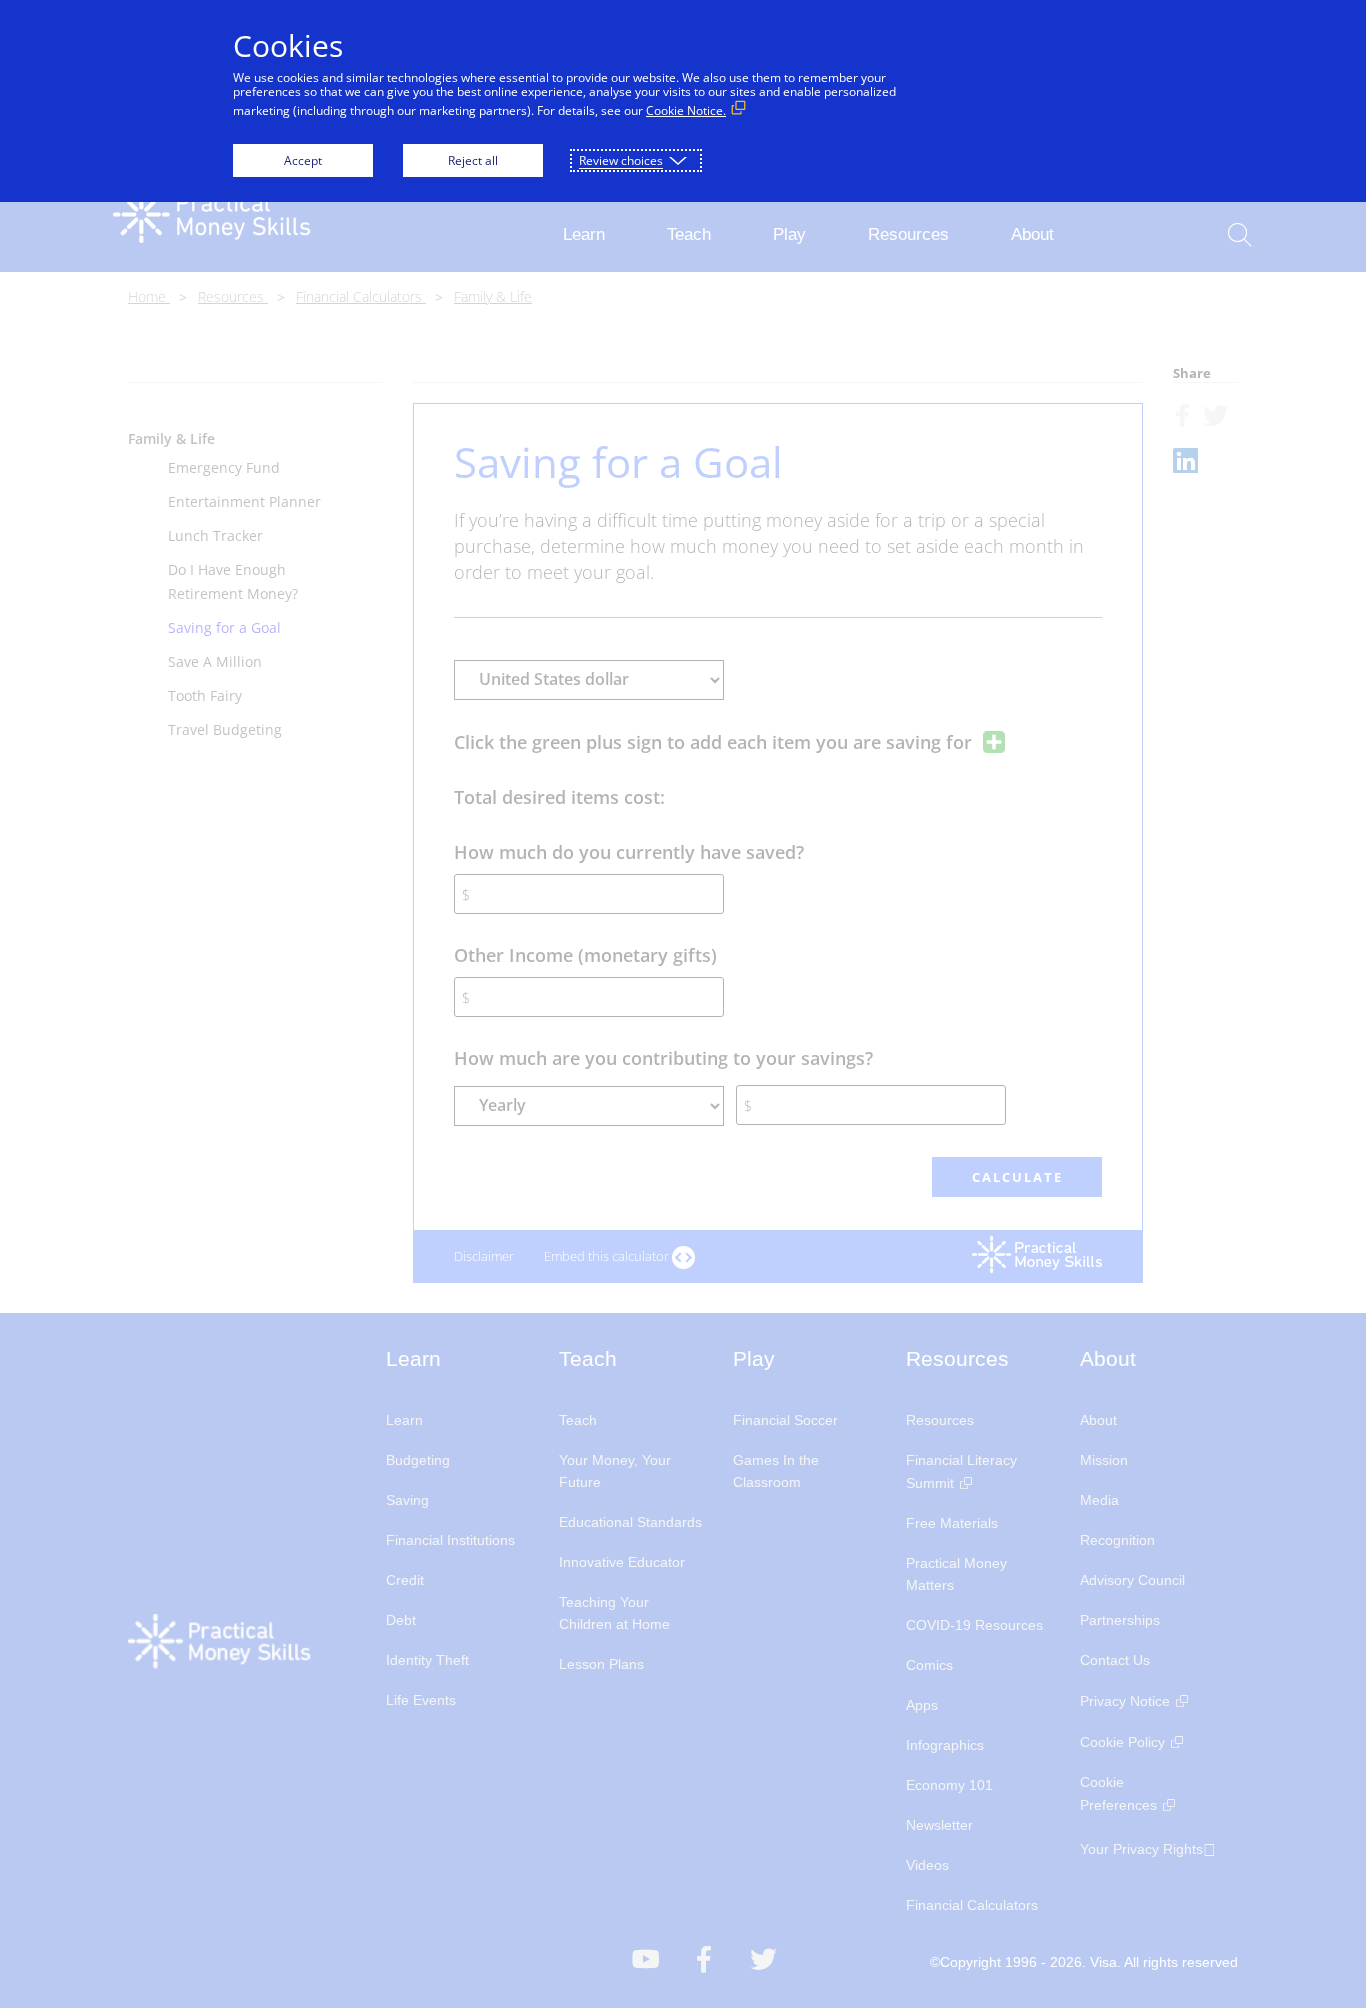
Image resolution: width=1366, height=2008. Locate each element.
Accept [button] (303, 160)
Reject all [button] (473, 160)
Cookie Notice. (686, 110)
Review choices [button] (621, 160)
